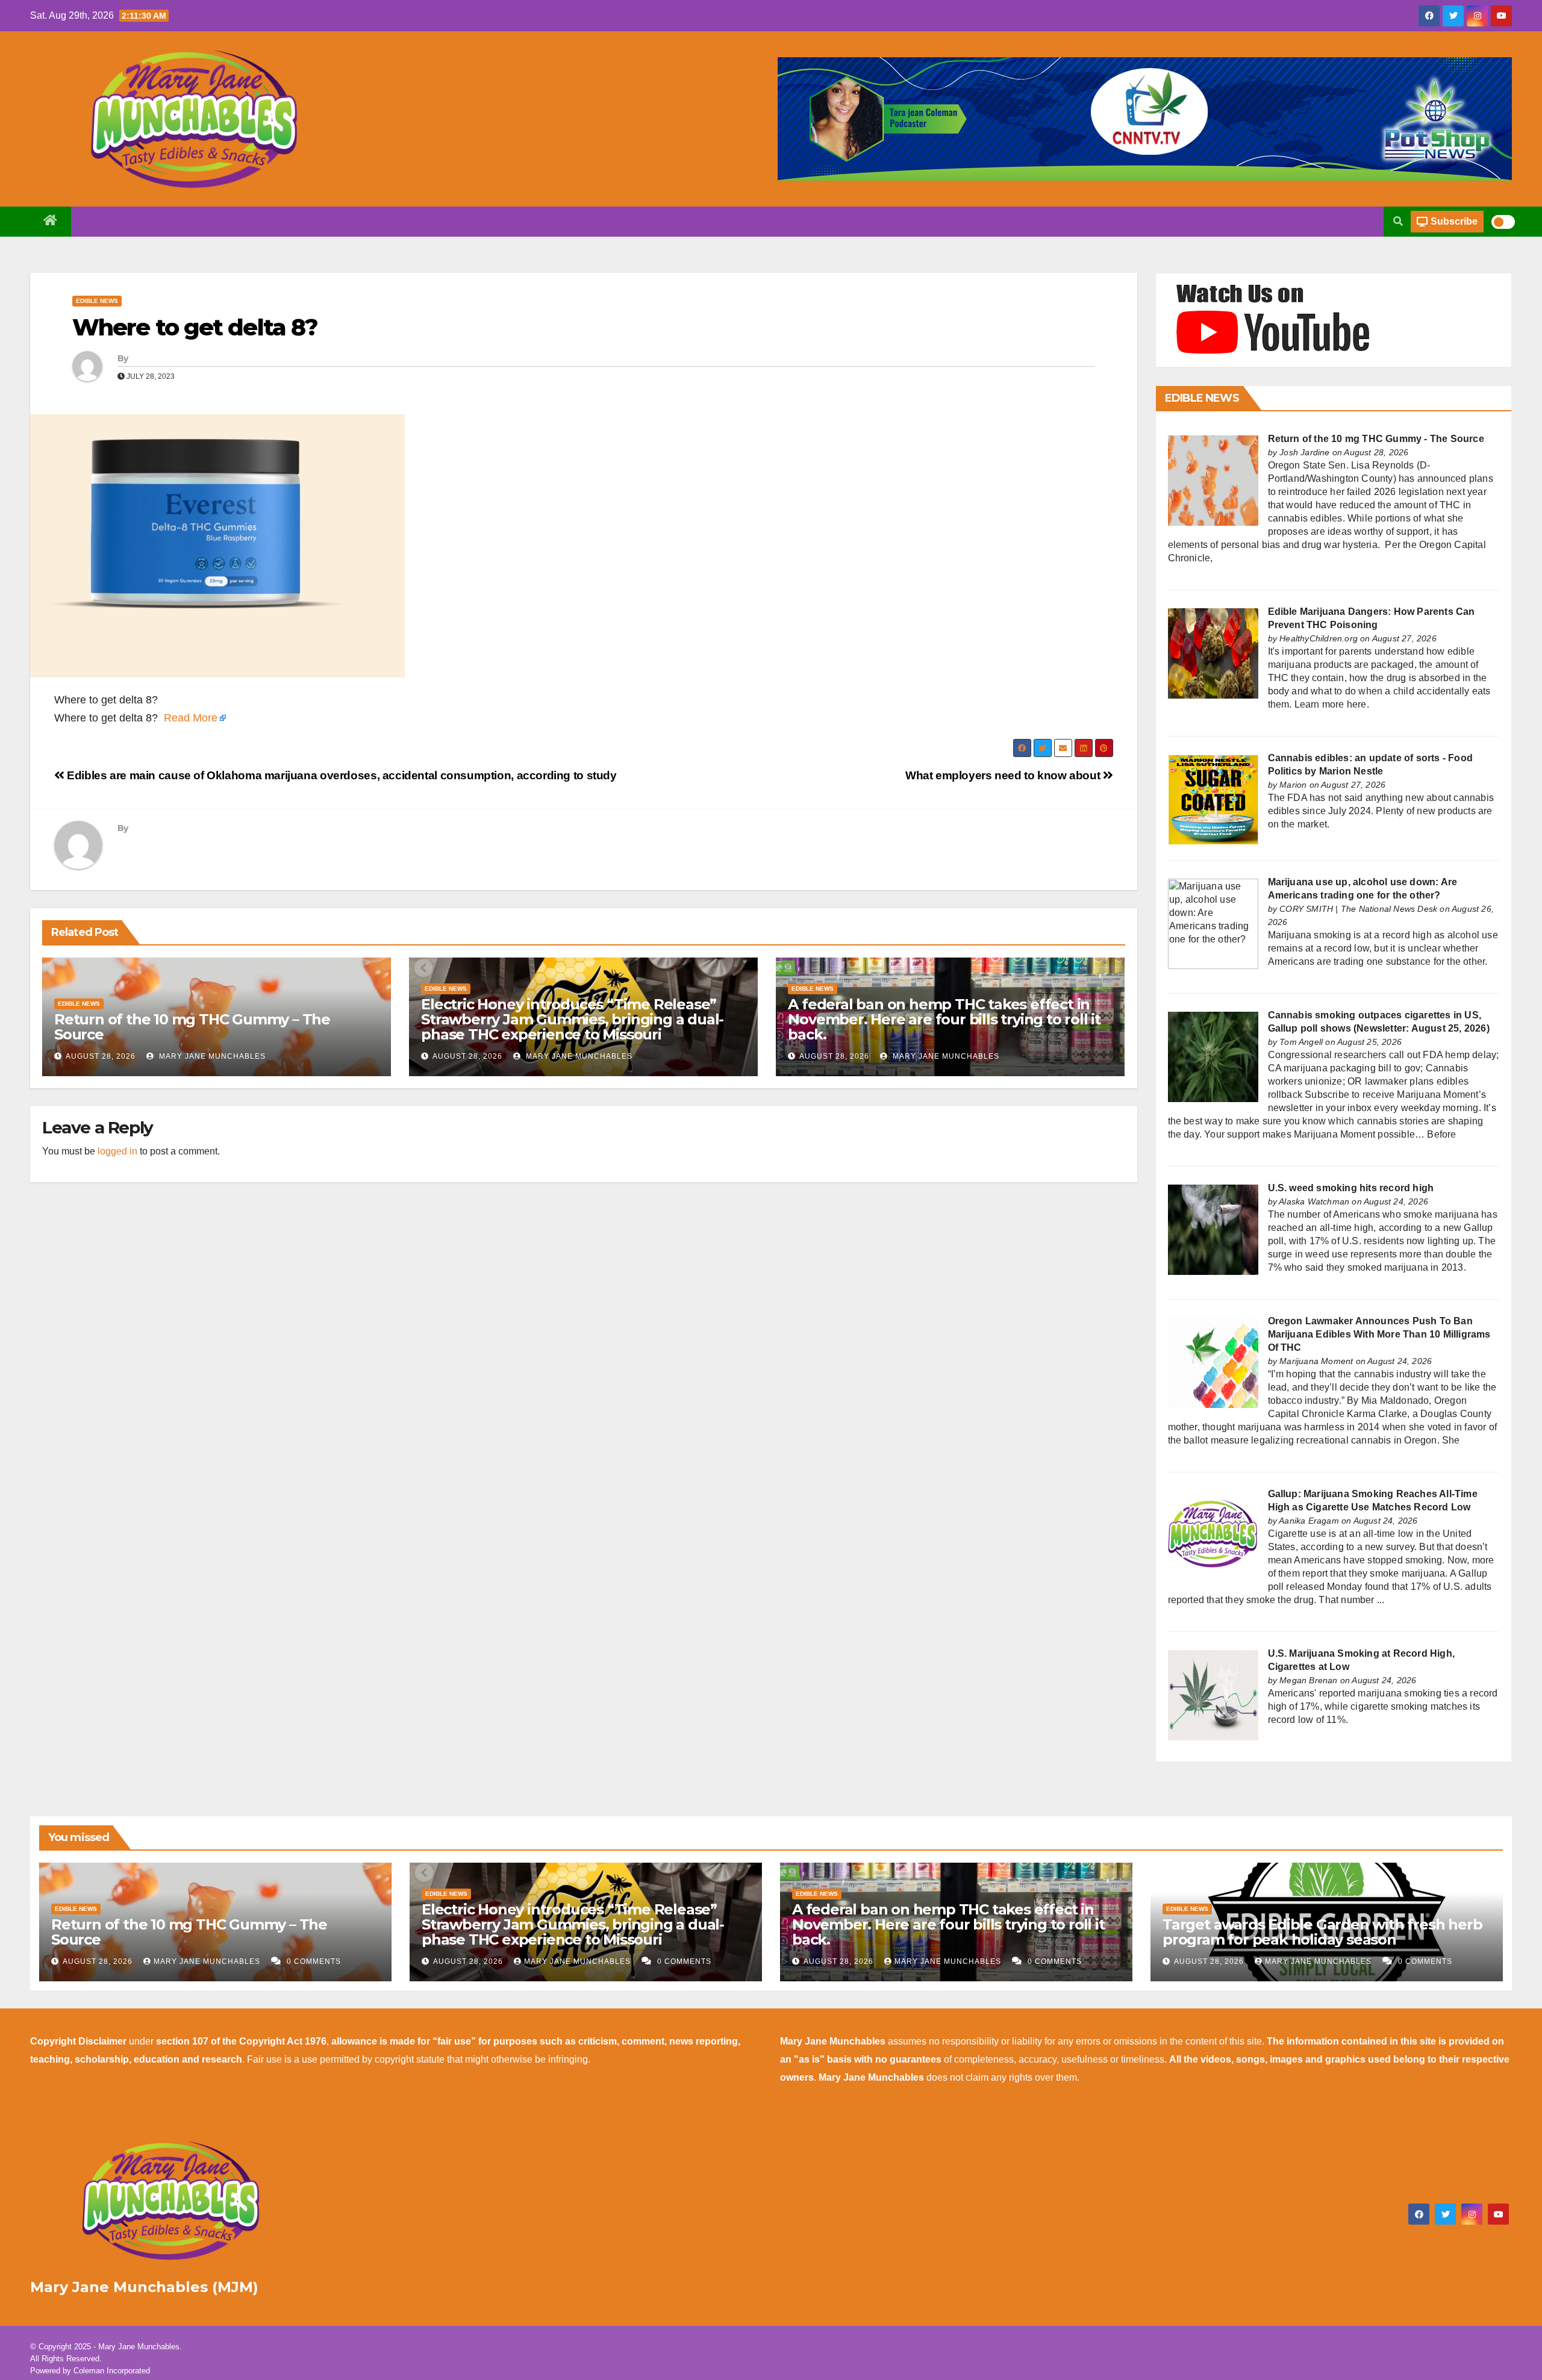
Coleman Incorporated (112, 2371)
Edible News (97, 301)
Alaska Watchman (1314, 1201)
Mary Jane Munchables (211, 1056)
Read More (191, 718)
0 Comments (314, 1961)
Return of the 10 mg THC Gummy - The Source (1376, 439)
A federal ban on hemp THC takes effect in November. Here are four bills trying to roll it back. (944, 1019)
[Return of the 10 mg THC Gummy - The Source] (1213, 480)
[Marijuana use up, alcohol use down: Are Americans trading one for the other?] (1213, 923)
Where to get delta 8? (195, 327)
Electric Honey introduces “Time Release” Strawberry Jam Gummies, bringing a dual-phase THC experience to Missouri (572, 1019)
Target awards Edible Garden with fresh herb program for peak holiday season (1322, 1932)
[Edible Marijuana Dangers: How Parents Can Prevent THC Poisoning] (1213, 653)
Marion (1293, 785)
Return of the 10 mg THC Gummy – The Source (192, 1027)
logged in (117, 1151)
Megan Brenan (1308, 1680)
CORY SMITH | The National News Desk (1358, 909)
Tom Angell (1301, 1042)
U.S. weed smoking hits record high (1351, 1188)
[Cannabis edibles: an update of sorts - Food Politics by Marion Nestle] (1213, 799)
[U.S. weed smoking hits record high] (1213, 1229)
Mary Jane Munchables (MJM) (144, 2287)
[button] (1398, 221)
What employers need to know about (1004, 775)
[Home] (51, 222)
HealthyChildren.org (1319, 638)
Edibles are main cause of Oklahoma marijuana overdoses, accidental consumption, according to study (341, 775)
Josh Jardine (1304, 452)
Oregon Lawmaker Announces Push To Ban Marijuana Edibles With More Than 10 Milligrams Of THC (1379, 1334)
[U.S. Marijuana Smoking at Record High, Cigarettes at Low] (1213, 1694)
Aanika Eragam (1309, 1521)
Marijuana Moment (1316, 1361)
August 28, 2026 (101, 1056)
